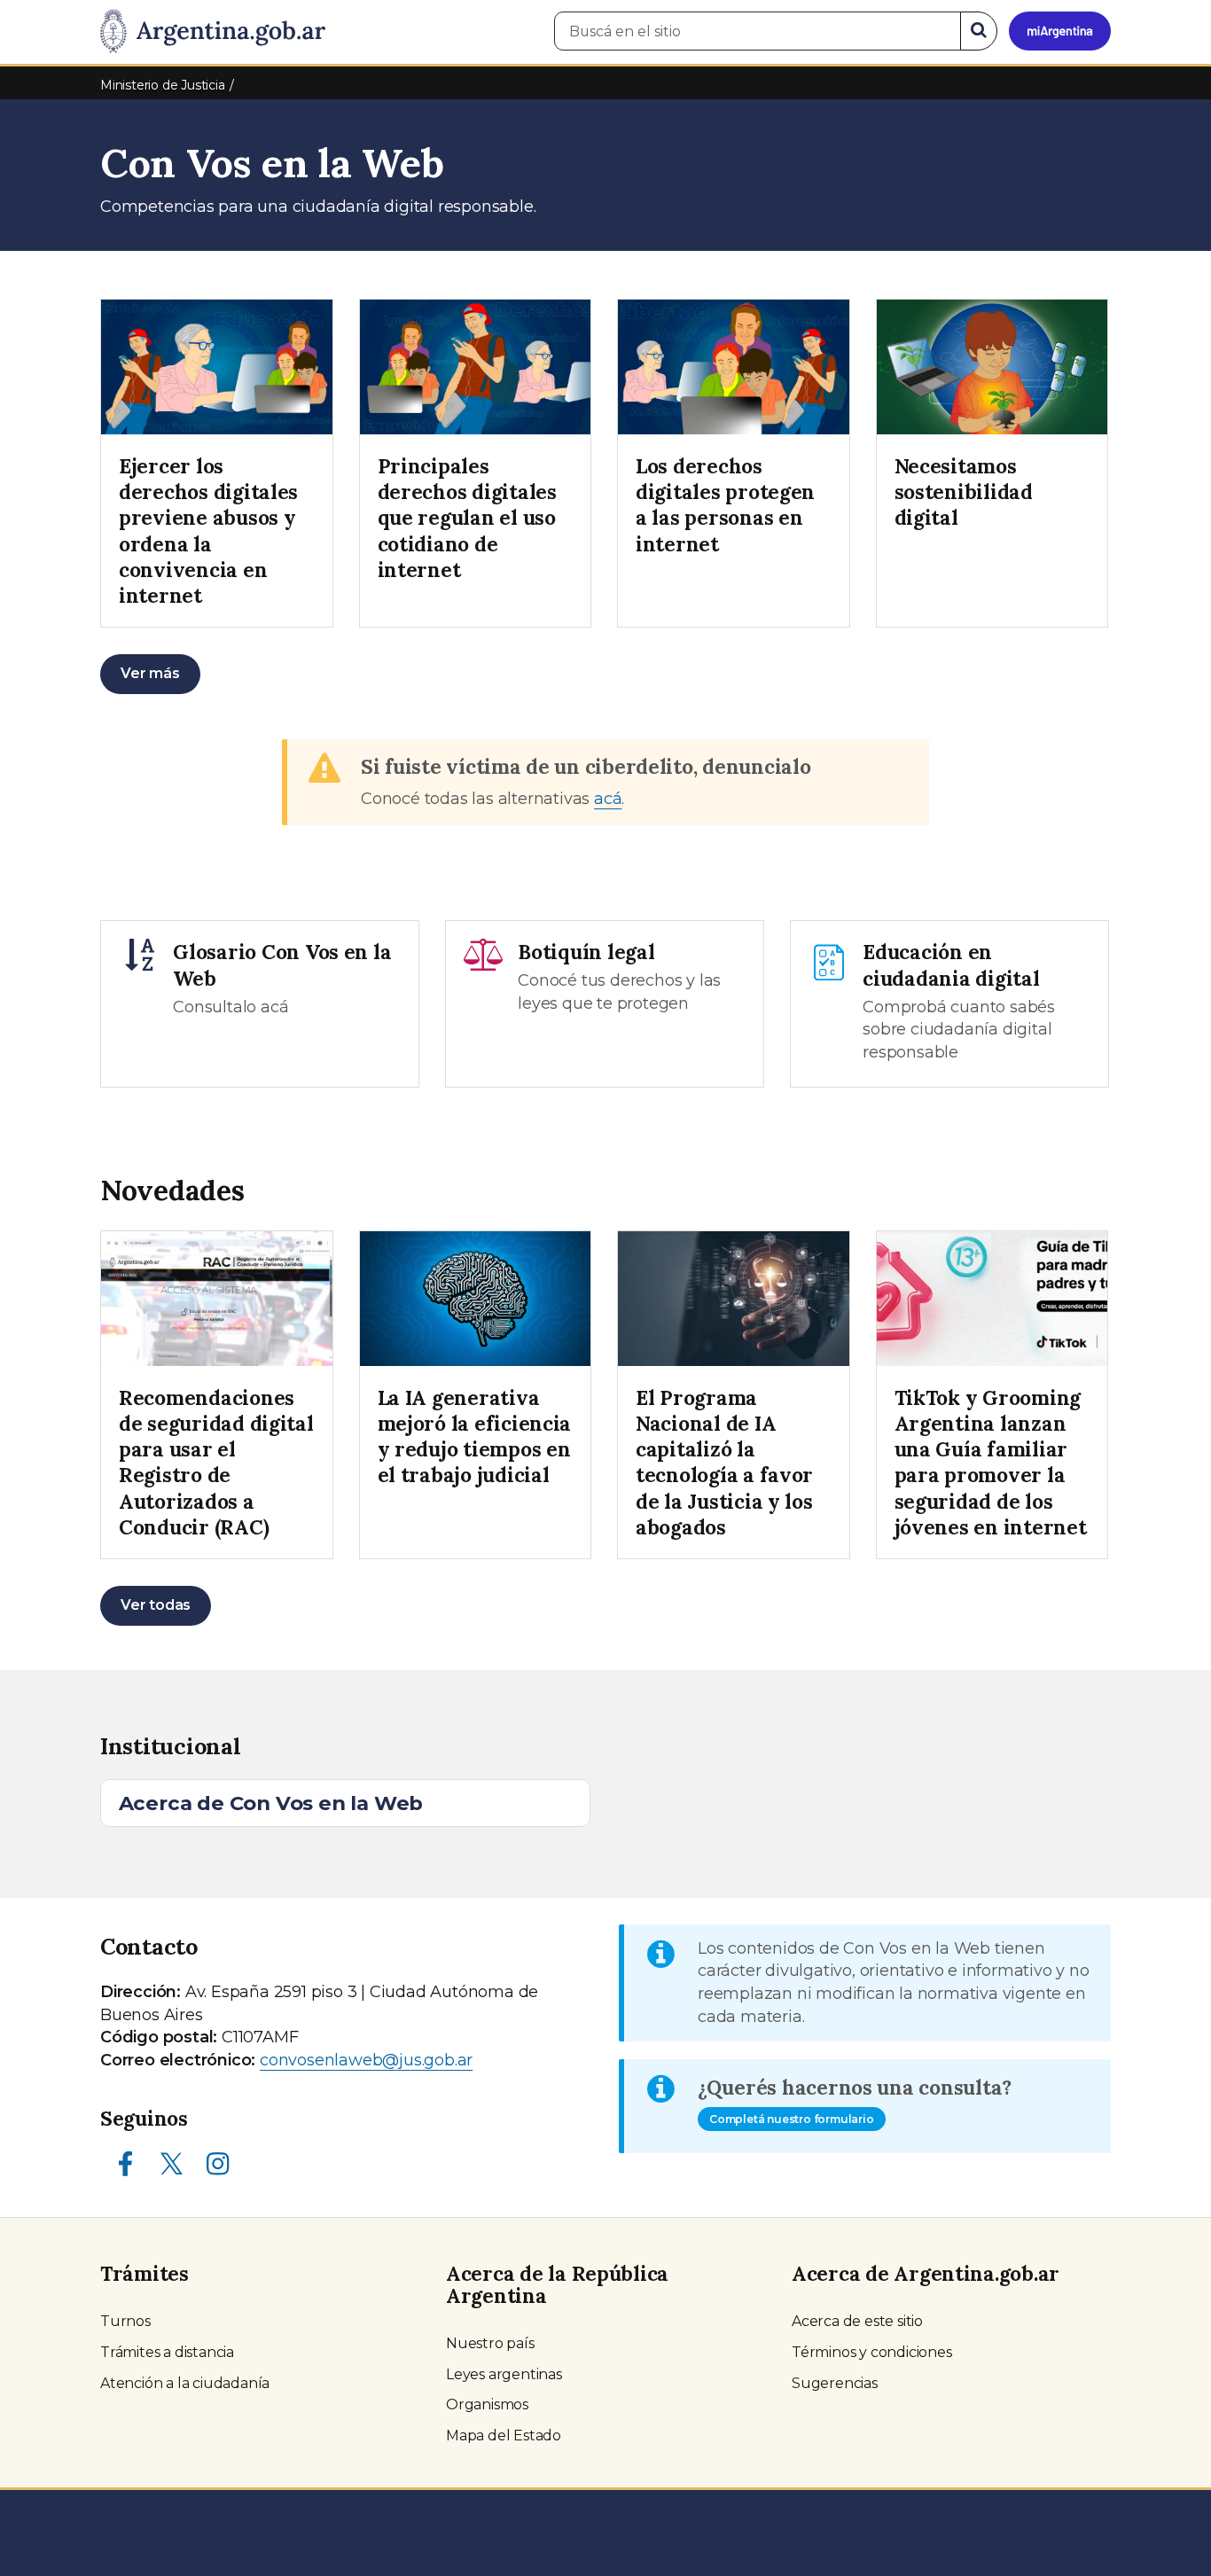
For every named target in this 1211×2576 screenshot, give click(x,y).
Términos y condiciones (872, 2352)
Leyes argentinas (504, 2374)
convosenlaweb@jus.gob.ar (366, 2060)
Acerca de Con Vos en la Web (271, 1803)
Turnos (125, 2321)
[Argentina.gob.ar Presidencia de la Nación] (213, 32)
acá (608, 799)
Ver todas (156, 1605)
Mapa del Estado (504, 2435)
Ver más (150, 673)
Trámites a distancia (167, 2352)
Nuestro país (490, 2343)
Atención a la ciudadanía (185, 2383)
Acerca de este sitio (857, 2321)
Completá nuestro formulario (792, 2119)
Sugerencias (835, 2383)
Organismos (487, 2404)
